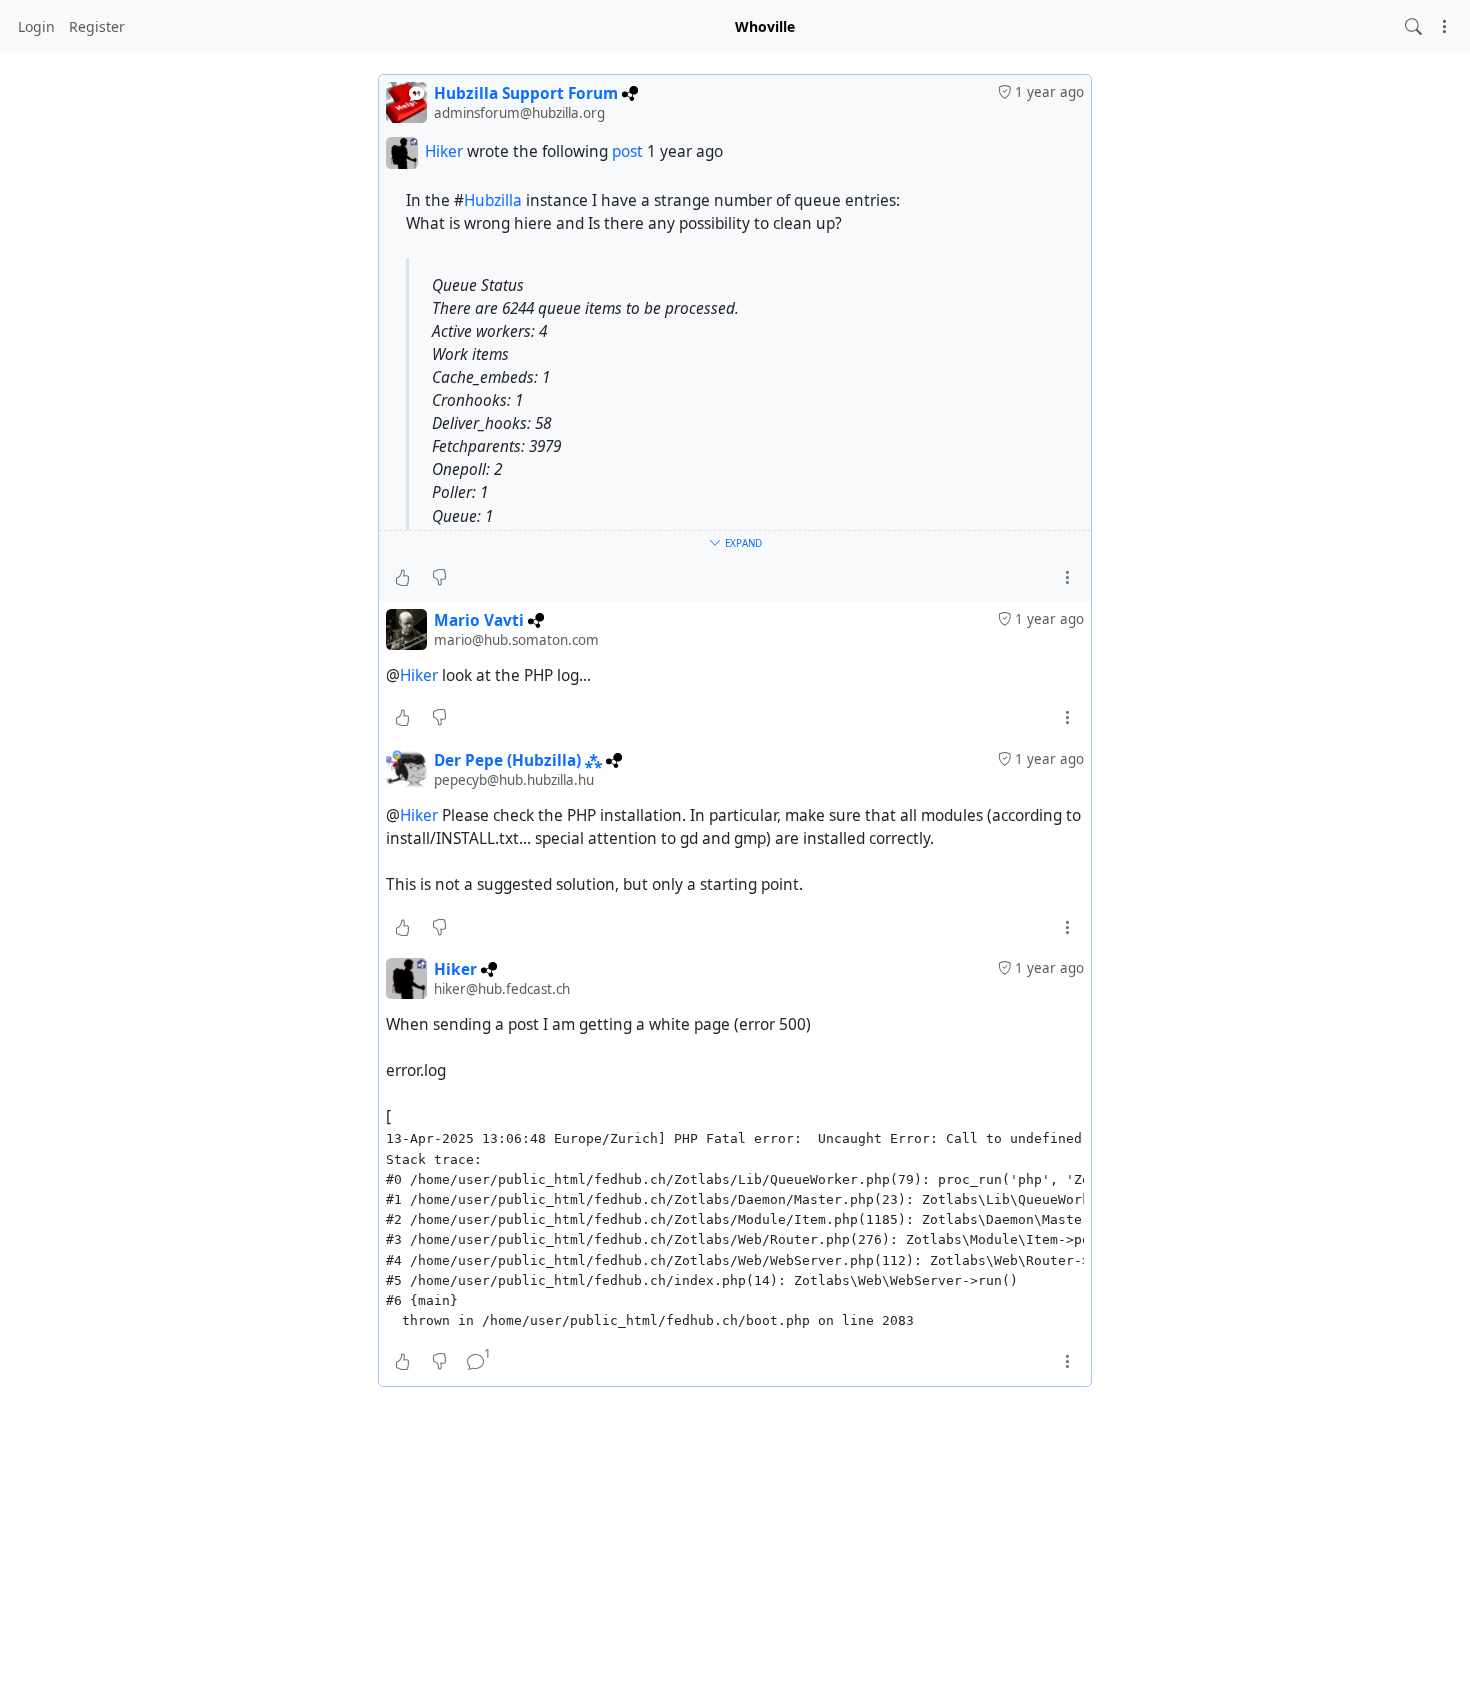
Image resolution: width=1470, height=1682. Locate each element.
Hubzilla (493, 200)
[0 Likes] (402, 578)
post (629, 151)
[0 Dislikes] (439, 578)
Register (97, 26)
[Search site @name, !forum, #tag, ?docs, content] (1413, 26)
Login (36, 26)
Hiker (444, 151)
